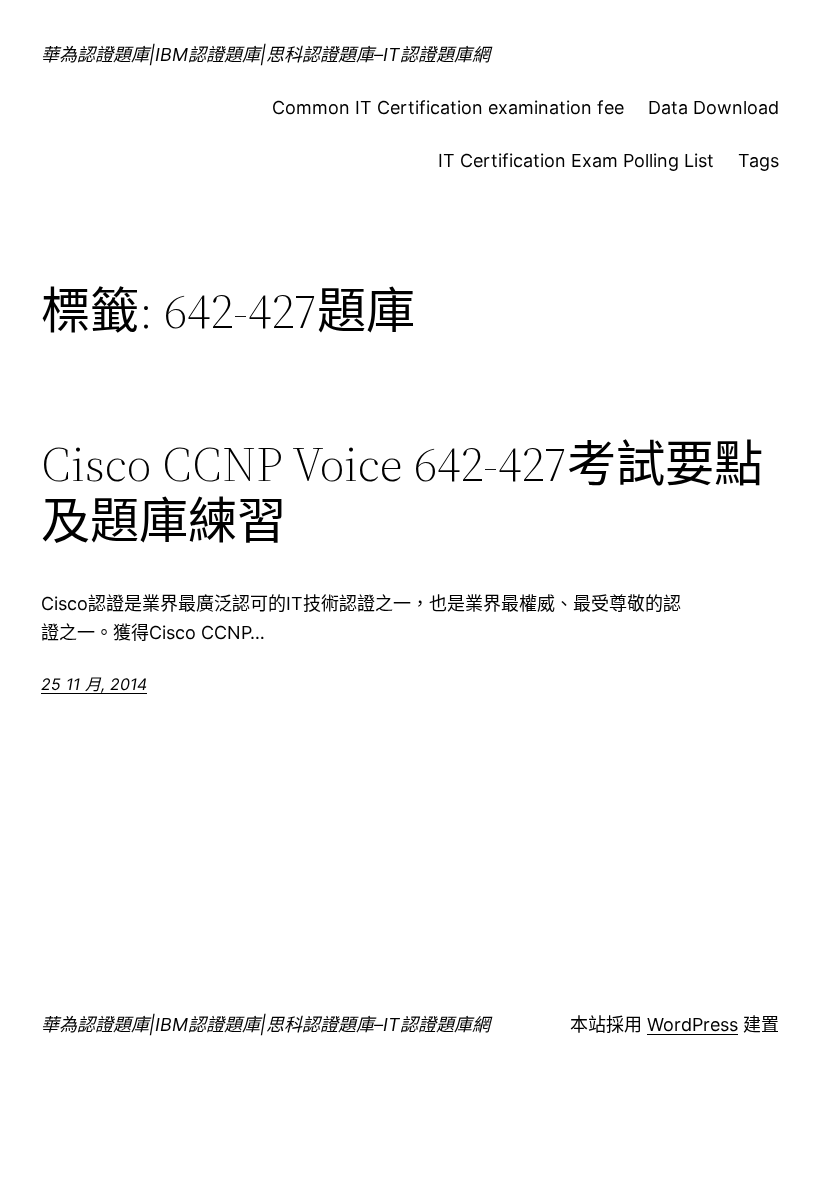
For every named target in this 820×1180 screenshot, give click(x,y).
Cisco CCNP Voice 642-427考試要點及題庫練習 (402, 492)
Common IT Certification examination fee (448, 107)
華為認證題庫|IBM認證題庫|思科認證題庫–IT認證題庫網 (265, 54)
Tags (758, 160)
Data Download (713, 107)
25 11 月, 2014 (94, 684)
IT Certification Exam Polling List (576, 160)
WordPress (692, 1024)
